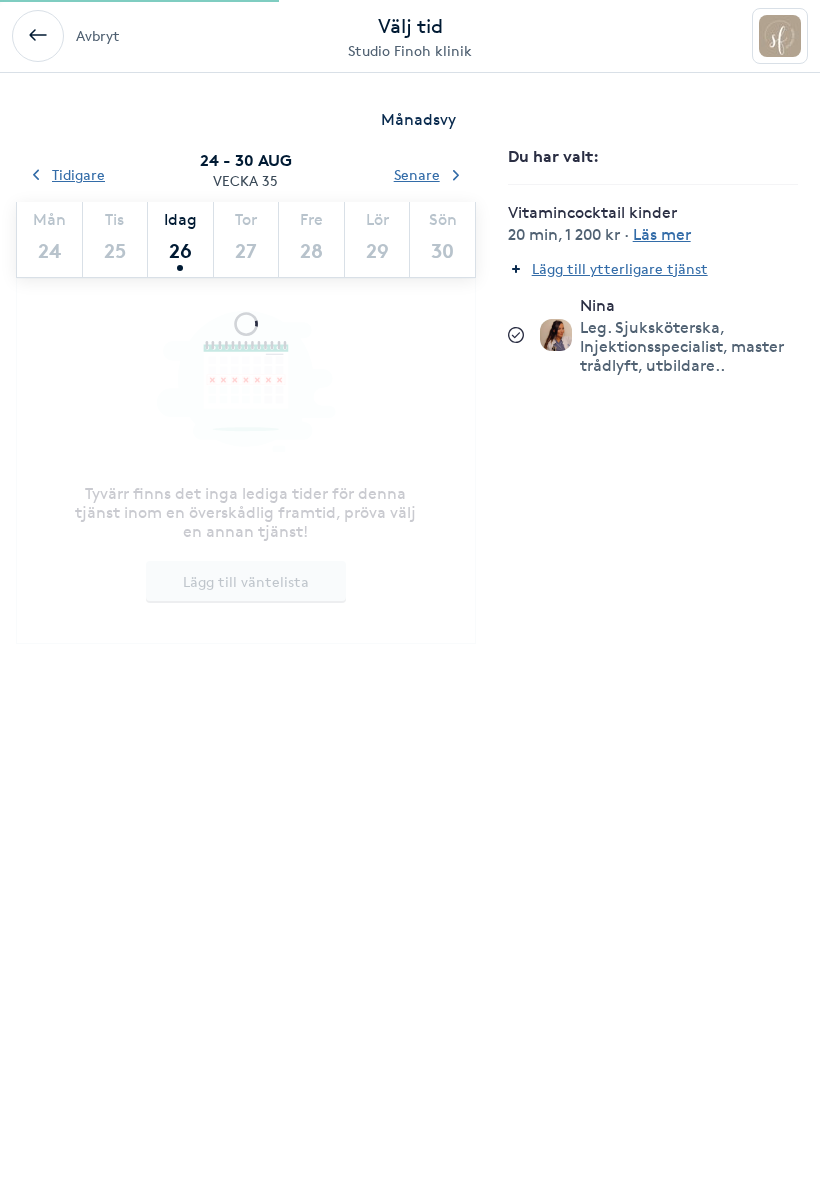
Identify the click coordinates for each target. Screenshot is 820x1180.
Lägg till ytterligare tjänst (620, 268)
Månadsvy (418, 119)
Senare (417, 174)
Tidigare (78, 174)
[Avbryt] (38, 36)
